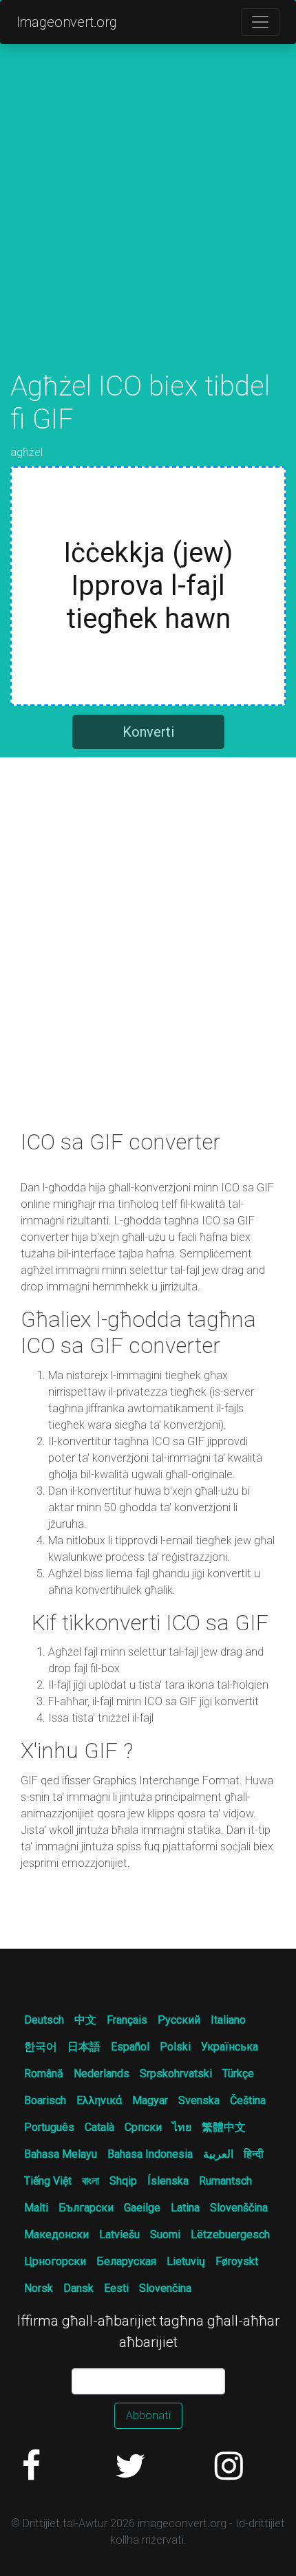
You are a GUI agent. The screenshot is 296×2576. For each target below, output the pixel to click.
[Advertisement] (148, 222)
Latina (185, 2208)
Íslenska (168, 2181)
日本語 (84, 2047)
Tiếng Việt (48, 2181)
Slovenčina (165, 2288)
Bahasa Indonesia (150, 2154)
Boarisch (45, 2100)
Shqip (123, 2181)
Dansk (78, 2288)
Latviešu (119, 2234)
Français (127, 2020)
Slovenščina (239, 2208)
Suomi (165, 2234)
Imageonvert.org (67, 22)
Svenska (199, 2100)
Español (130, 2047)
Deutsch (44, 2020)
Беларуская (126, 2261)
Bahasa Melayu (61, 2154)
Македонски (56, 2234)
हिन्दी (254, 2154)
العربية (218, 2154)
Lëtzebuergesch (230, 2234)
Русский (179, 2020)
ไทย (182, 2127)
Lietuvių (186, 2261)
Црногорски (55, 2261)
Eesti (116, 2288)
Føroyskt (237, 2261)
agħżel (27, 452)
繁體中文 (224, 2127)
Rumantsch (225, 2181)
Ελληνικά (99, 2100)
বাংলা (91, 2181)
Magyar (150, 2100)
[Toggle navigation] (260, 22)
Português (49, 2127)
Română (44, 2074)
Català (99, 2127)
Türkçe (238, 2074)
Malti (36, 2208)
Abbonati (148, 2415)
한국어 (41, 2047)
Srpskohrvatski (176, 2074)
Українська (230, 2047)
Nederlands (102, 2074)
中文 (85, 2020)
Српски (143, 2127)
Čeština (248, 2100)
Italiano (228, 2020)
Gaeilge (142, 2208)
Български (86, 2208)
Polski (175, 2047)
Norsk (39, 2288)
